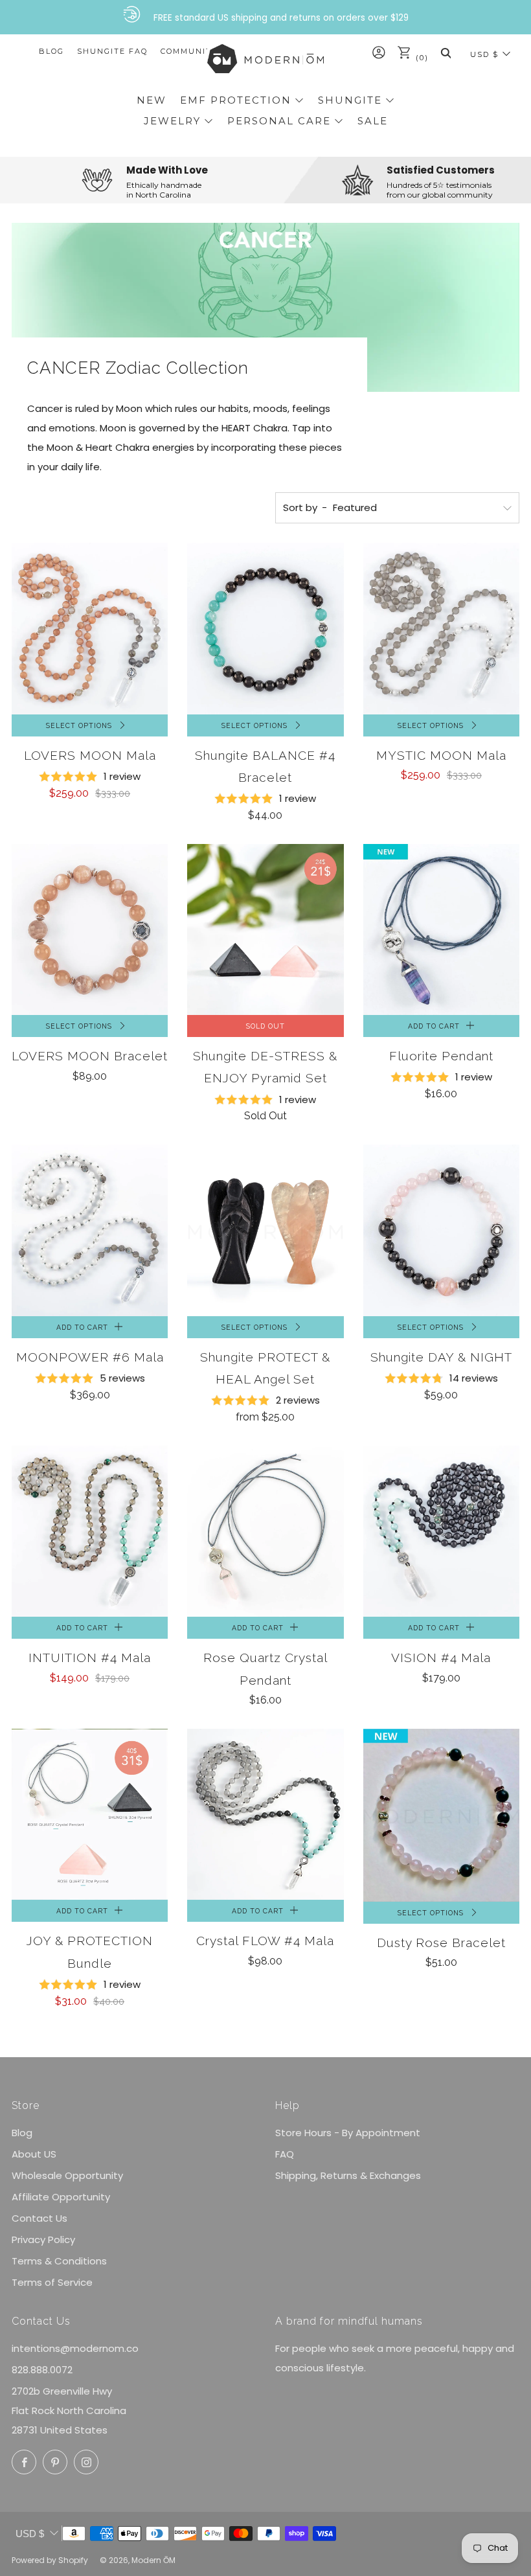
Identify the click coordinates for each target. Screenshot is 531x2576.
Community (189, 51)
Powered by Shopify (50, 2560)
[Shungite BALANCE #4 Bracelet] (265, 629)
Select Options (79, 725)
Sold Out (265, 1026)
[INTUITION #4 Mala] (90, 1532)
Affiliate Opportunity (61, 2197)
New (152, 100)
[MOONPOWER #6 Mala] (90, 1230)
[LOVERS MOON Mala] (90, 629)
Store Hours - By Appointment (348, 2133)
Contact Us (40, 2218)
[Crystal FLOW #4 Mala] (265, 1815)
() (421, 58)
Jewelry (172, 121)
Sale (373, 121)
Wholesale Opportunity (67, 2175)
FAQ (285, 2154)
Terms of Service (52, 2282)
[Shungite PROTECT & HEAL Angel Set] (265, 1230)
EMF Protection (236, 100)
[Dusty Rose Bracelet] (441, 1815)
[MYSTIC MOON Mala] (441, 629)
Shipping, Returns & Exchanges (348, 2175)
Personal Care (279, 121)
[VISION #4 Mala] (441, 1532)
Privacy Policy (43, 2240)
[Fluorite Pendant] (441, 929)
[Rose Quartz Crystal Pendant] (265, 1532)
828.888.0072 (42, 2370)
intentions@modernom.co (75, 2348)
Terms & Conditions (59, 2261)
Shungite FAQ (112, 51)
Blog (51, 51)
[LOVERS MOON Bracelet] (90, 930)
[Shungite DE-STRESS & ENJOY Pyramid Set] (265, 929)
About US (34, 2154)
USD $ (484, 54)
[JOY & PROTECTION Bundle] (90, 1815)
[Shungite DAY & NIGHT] (441, 1230)
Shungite (350, 100)
